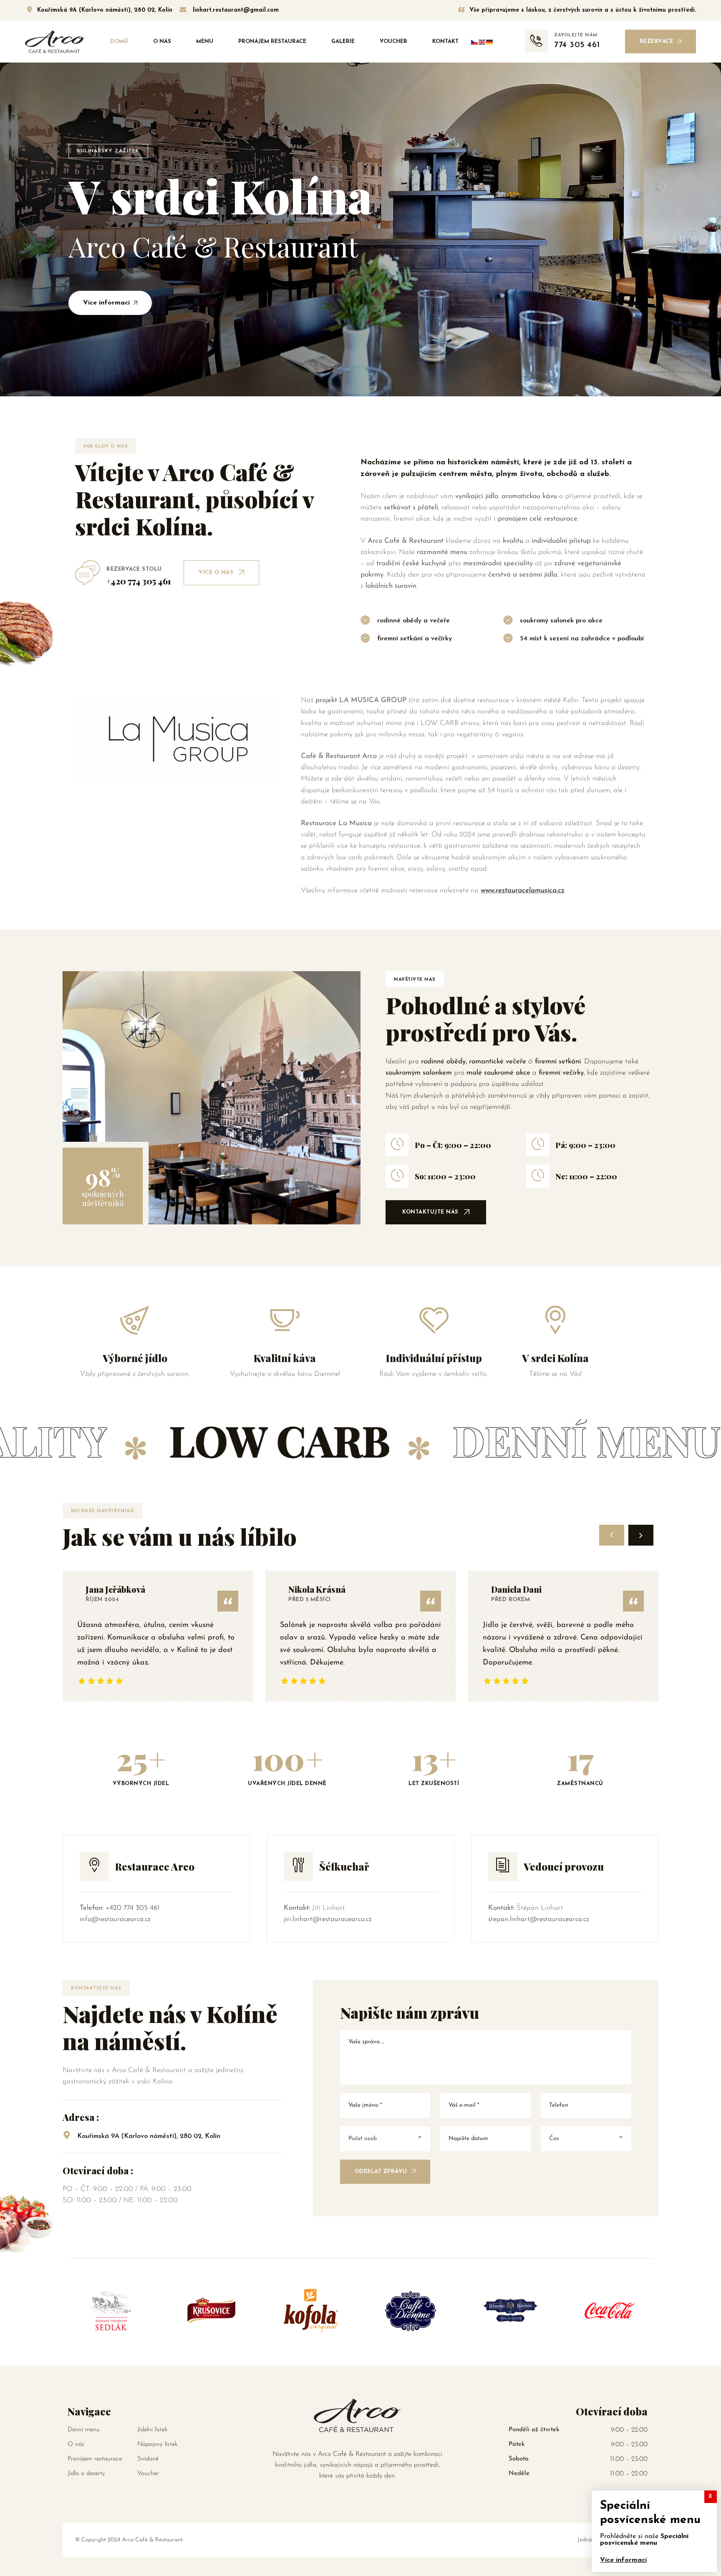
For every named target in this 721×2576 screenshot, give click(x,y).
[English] (482, 42)
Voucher (393, 42)
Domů (119, 42)
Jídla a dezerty (86, 2474)
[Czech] (475, 42)
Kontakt (445, 42)
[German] (490, 42)
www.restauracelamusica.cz (523, 890)
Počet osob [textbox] (363, 2139)
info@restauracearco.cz (115, 1919)
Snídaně (148, 2459)
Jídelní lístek (153, 2430)
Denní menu (84, 2430)
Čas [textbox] (554, 2139)
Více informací (623, 2560)
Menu (205, 42)
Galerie (343, 42)
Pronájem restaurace (272, 42)
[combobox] (385, 2139)
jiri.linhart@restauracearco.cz (328, 1919)
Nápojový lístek (158, 2444)
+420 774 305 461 (132, 1908)
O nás (162, 42)
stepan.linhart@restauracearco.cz (539, 1919)
